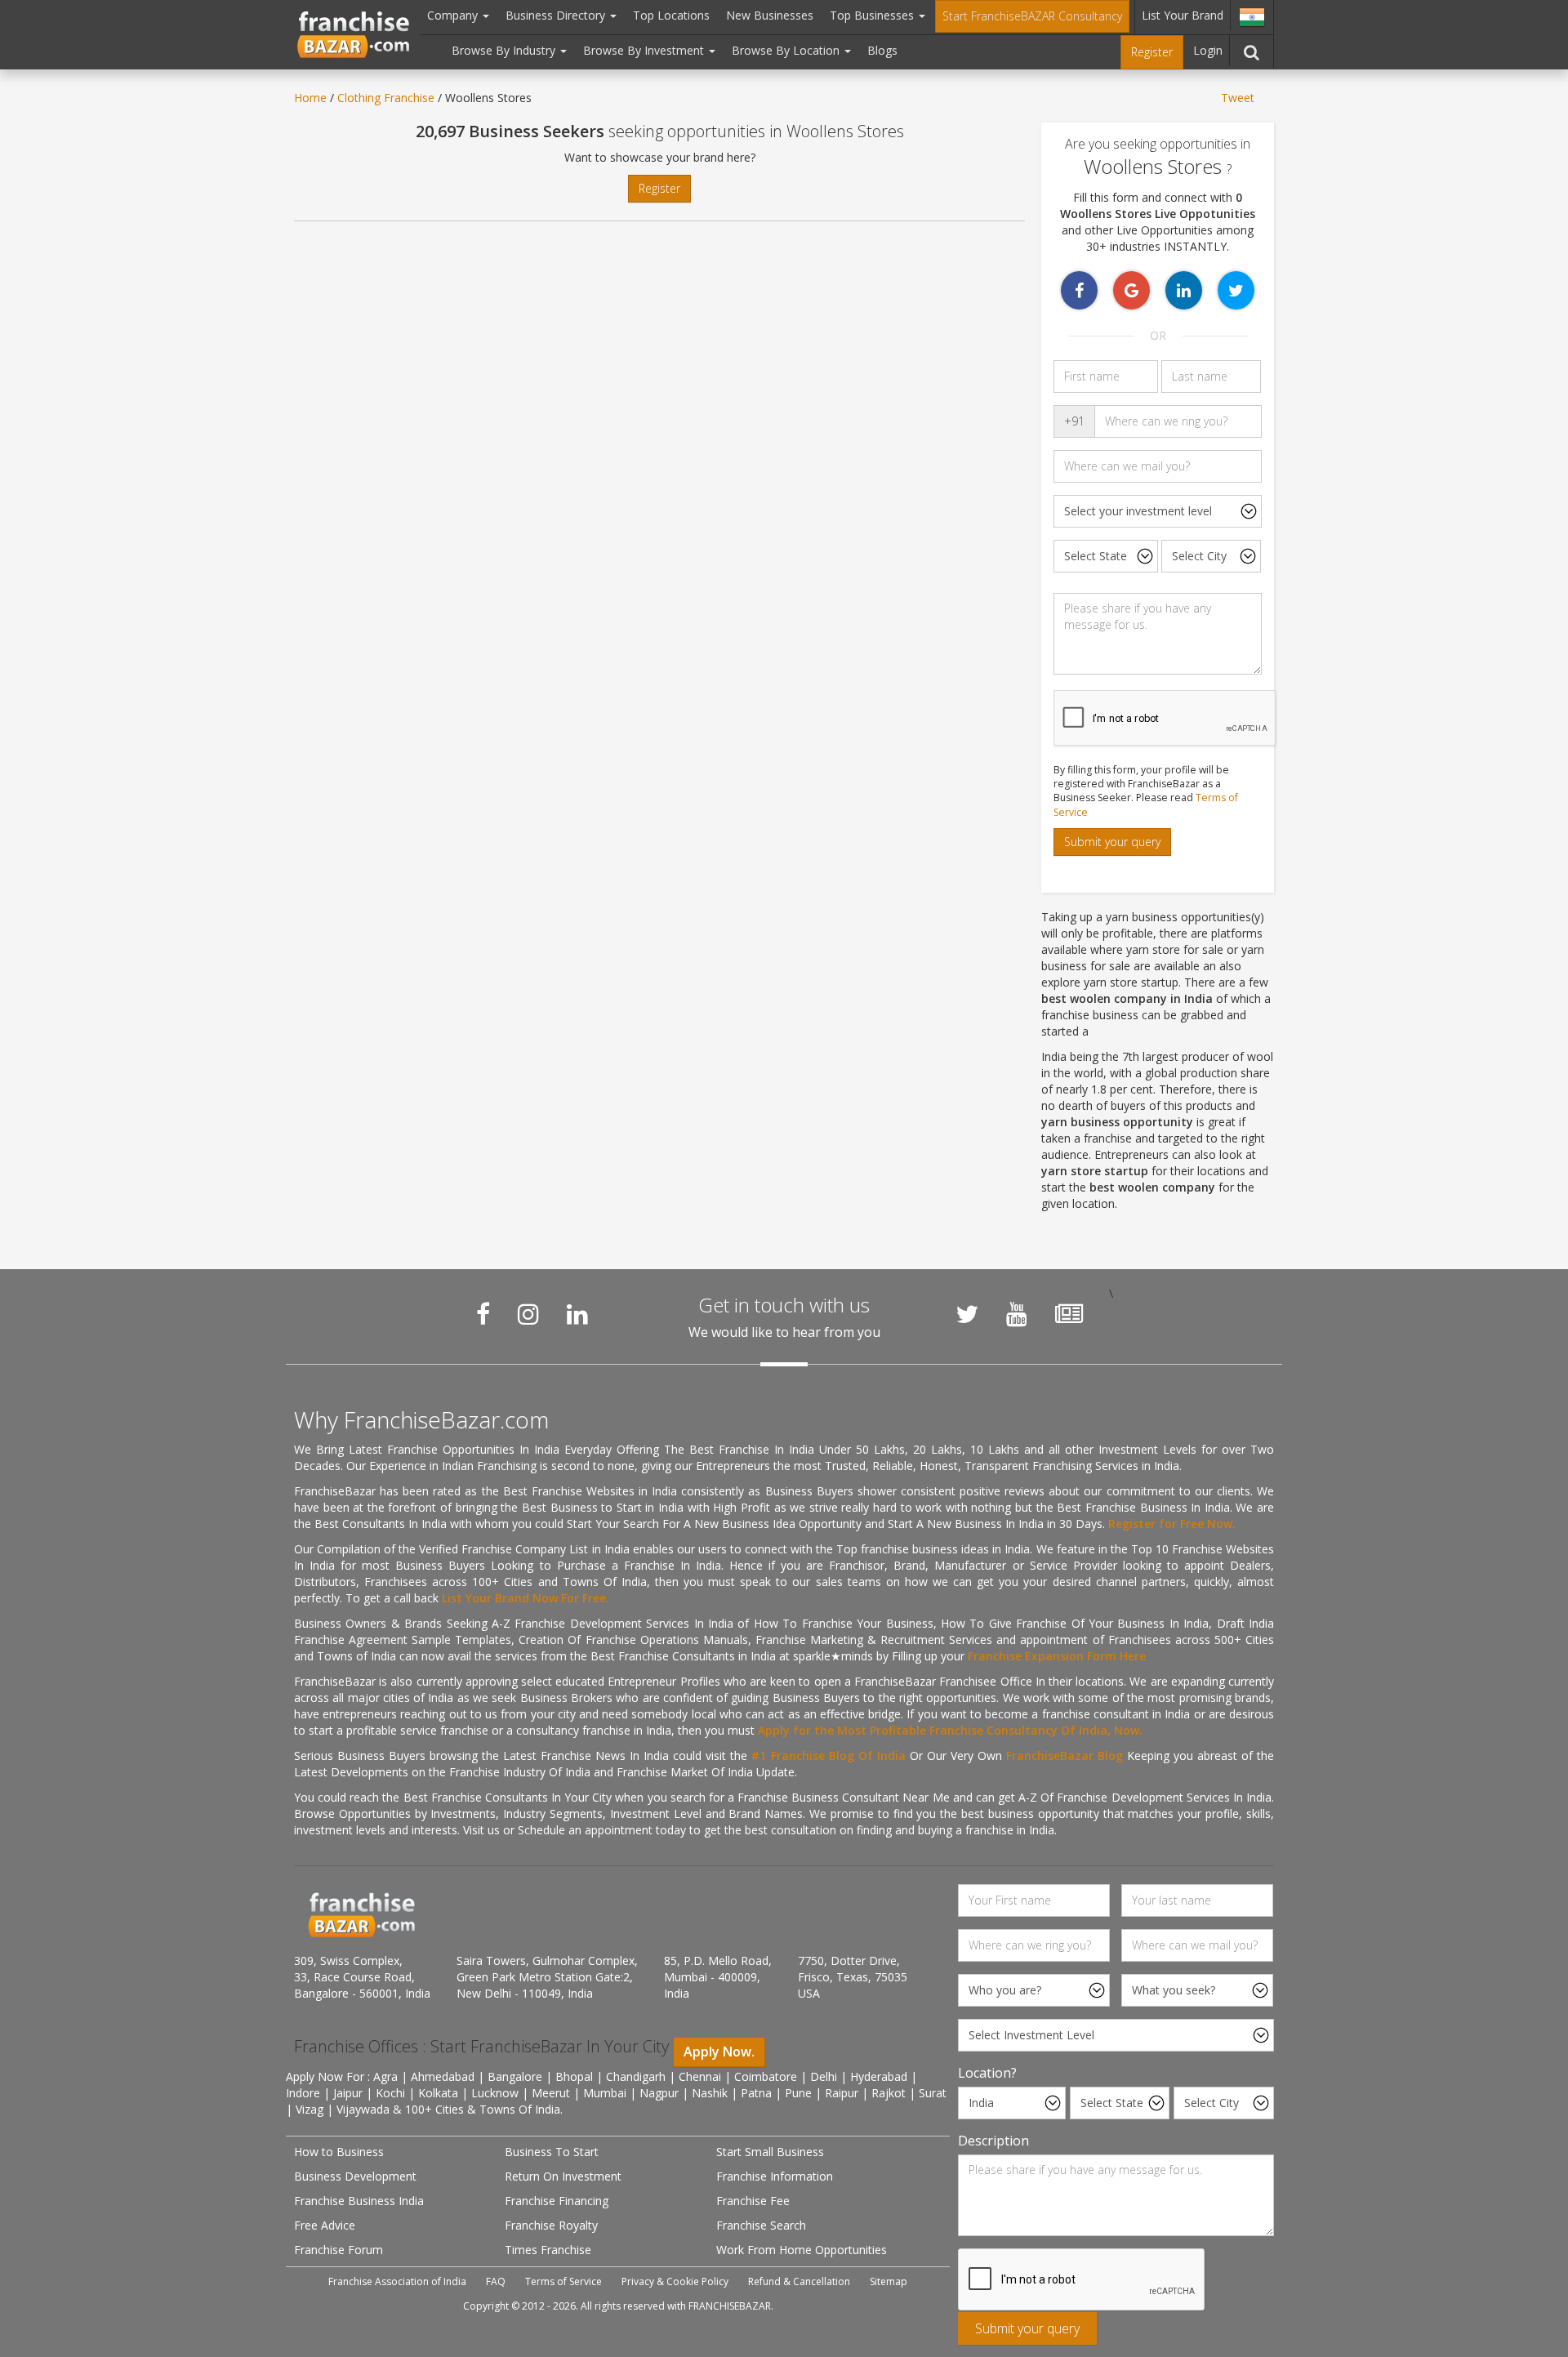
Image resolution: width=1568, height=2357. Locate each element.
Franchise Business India (359, 2201)
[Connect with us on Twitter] (967, 1314)
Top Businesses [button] (873, 15)
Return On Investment (563, 2176)
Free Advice (325, 2225)
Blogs (882, 50)
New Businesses (770, 15)
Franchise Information (775, 2176)
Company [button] (454, 15)
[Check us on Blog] (1069, 1314)
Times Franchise (548, 2250)
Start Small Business (770, 2152)
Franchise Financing (557, 2201)
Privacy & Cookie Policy (675, 2281)
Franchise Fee (753, 2201)
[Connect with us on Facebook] (483, 1314)
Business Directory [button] (557, 15)
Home (310, 98)
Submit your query (1112, 842)
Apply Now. (719, 2052)
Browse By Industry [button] (505, 50)
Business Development (355, 2176)
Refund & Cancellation (799, 2281)
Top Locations (671, 15)
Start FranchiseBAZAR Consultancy (1032, 16)
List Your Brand (1183, 15)
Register (1152, 52)
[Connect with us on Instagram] (528, 1314)
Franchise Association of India (397, 2281)
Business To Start (552, 2152)
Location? (987, 2073)
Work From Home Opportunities (802, 2250)
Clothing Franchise (386, 98)
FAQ (496, 2281)
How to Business (339, 2152)
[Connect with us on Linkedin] (577, 1314)
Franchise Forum (339, 2250)
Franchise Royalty (551, 2225)
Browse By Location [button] (787, 50)
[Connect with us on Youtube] (1017, 1314)
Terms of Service (563, 2281)
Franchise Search (761, 2225)
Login (1208, 50)
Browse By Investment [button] (645, 50)
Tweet (1238, 98)
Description (993, 2141)
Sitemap (889, 2281)
